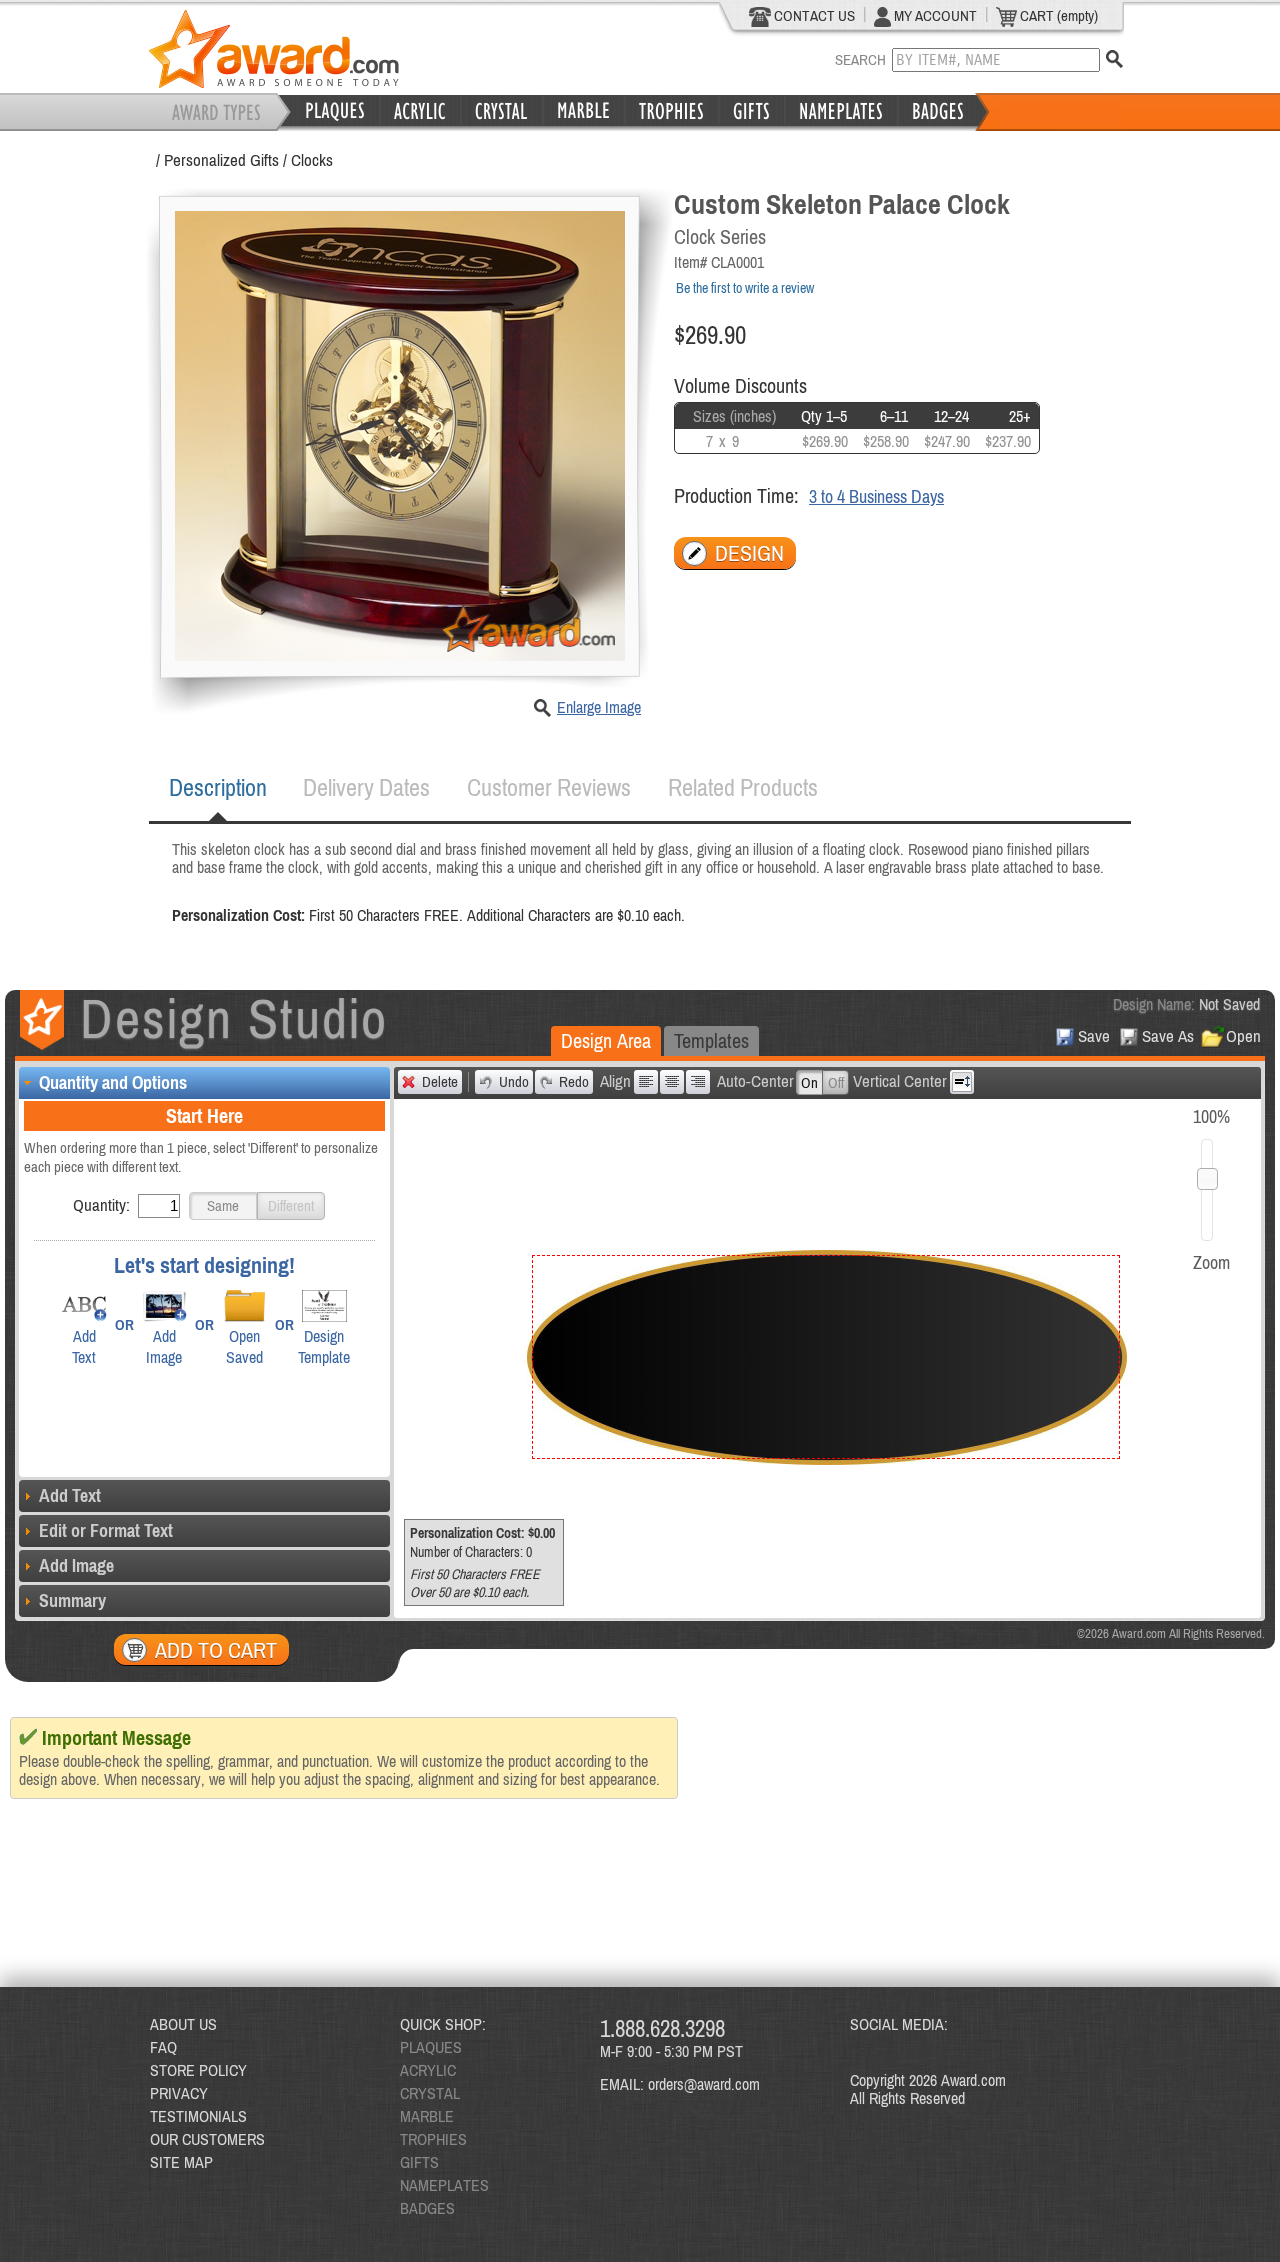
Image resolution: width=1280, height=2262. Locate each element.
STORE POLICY (198, 2070)
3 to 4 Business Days (876, 496)
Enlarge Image (599, 707)
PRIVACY (179, 2093)
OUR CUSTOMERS (207, 2139)
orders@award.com (704, 2084)
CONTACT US (813, 15)
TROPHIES (433, 2139)
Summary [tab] (72, 1600)
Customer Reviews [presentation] (549, 787)
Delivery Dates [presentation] (366, 787)
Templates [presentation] (711, 1040)
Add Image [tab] (76, 1565)
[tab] (218, 788)
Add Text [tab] (70, 1495)
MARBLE (427, 2116)
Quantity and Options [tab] (113, 1082)
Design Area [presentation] (606, 1040)
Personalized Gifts (221, 160)
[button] (223, 1206)
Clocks (312, 160)
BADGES (427, 2208)
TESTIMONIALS (198, 2116)
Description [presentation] (218, 787)
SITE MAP (181, 2162)
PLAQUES (431, 2047)
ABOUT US (183, 2024)
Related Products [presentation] (743, 787)
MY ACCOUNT (934, 15)
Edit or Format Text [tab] (106, 1530)
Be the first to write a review (745, 288)
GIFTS (419, 2162)
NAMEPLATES (444, 2185)
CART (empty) (1057, 15)
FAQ (163, 2047)
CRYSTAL (430, 2093)
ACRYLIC (428, 2070)
